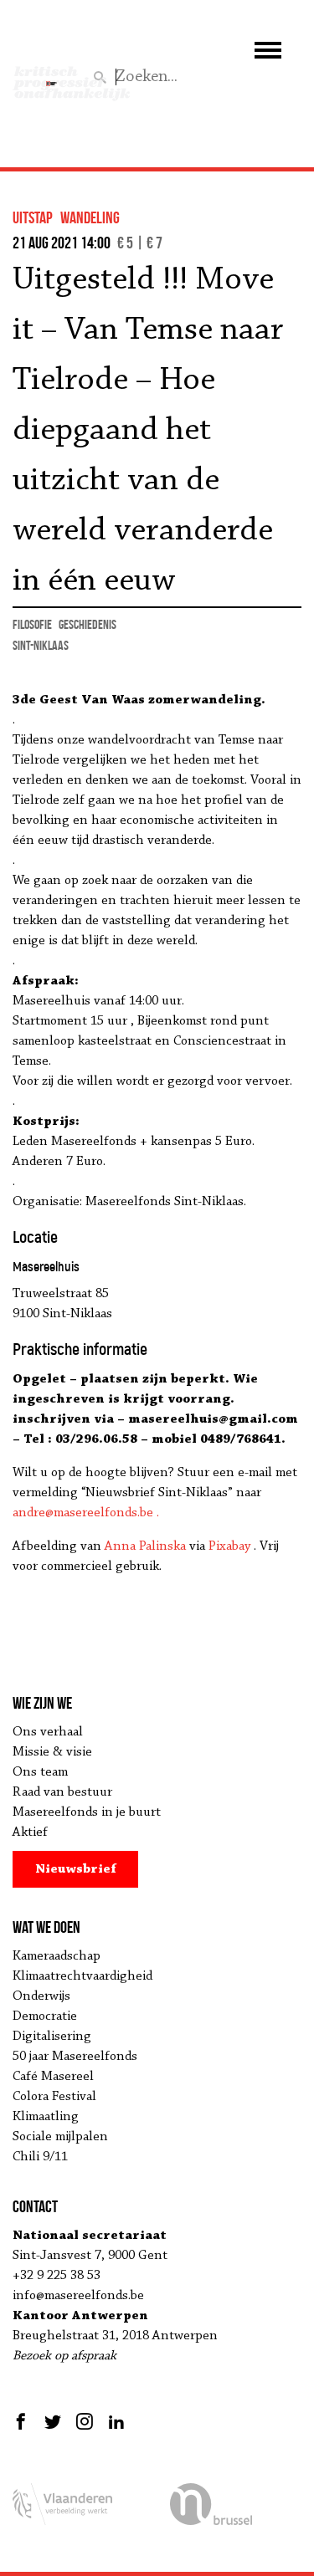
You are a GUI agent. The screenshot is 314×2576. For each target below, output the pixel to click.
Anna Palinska (145, 1546)
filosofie (32, 624)
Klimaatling (46, 2117)
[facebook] (23, 2421)
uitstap (33, 217)
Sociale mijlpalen (60, 2137)
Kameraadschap (57, 1956)
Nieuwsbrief (76, 1869)
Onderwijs (41, 1996)
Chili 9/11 (40, 2157)
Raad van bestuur (62, 1792)
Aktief (30, 1832)
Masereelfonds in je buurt (87, 1812)
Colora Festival (54, 2097)
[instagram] (85, 2421)
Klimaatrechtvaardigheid (82, 1976)
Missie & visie (52, 1752)
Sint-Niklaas (41, 645)
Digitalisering (52, 2037)
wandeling (90, 217)
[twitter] (53, 2421)
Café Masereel (53, 2077)
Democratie (45, 2016)
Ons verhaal (48, 1732)
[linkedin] (116, 2421)
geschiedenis (88, 624)
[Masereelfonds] (51, 76)
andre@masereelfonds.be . (86, 1513)
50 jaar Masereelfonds (75, 2057)
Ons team (40, 1772)
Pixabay (229, 1546)
